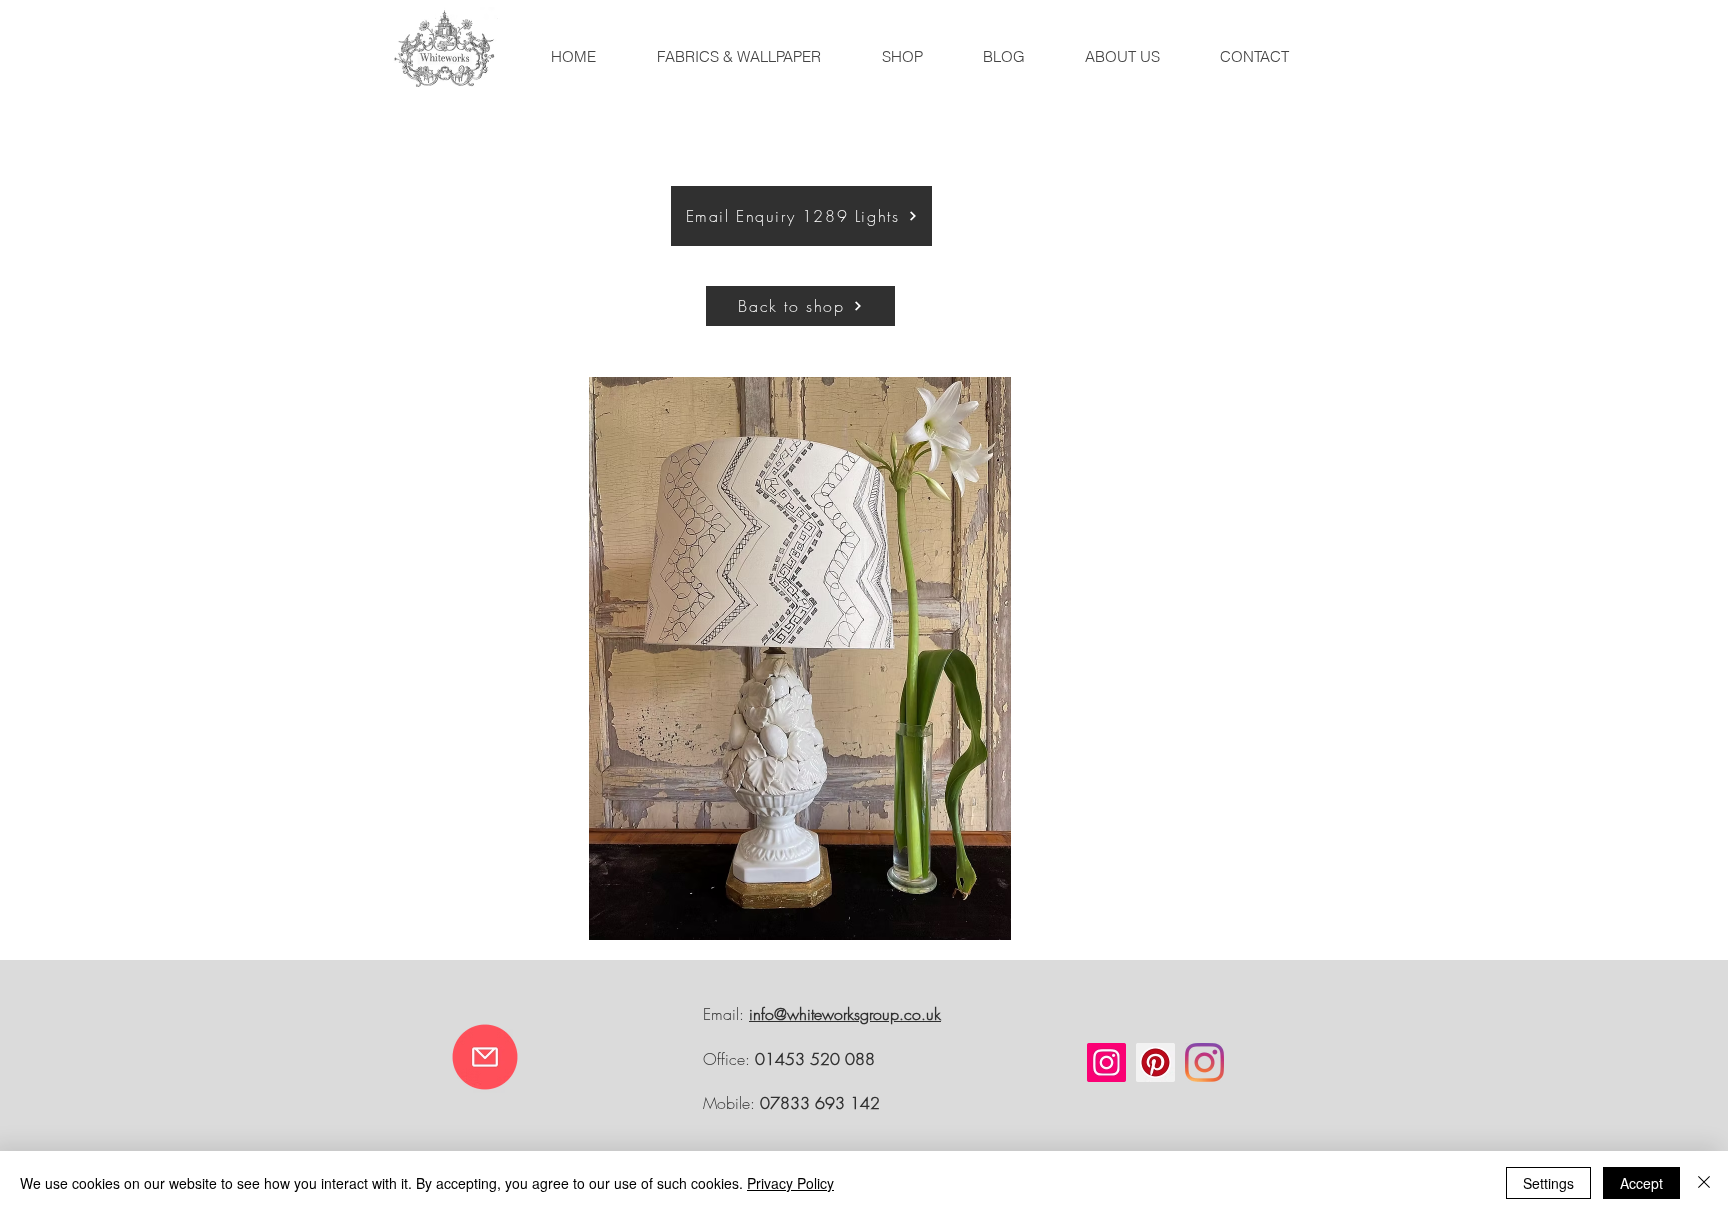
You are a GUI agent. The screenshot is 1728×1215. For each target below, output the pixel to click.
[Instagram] (1106, 1062)
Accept (1641, 1183)
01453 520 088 (815, 1059)
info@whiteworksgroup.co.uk (845, 1014)
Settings (1548, 1183)
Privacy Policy (790, 1183)
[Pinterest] (1155, 1062)
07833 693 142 (820, 1103)
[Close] (1704, 1183)
